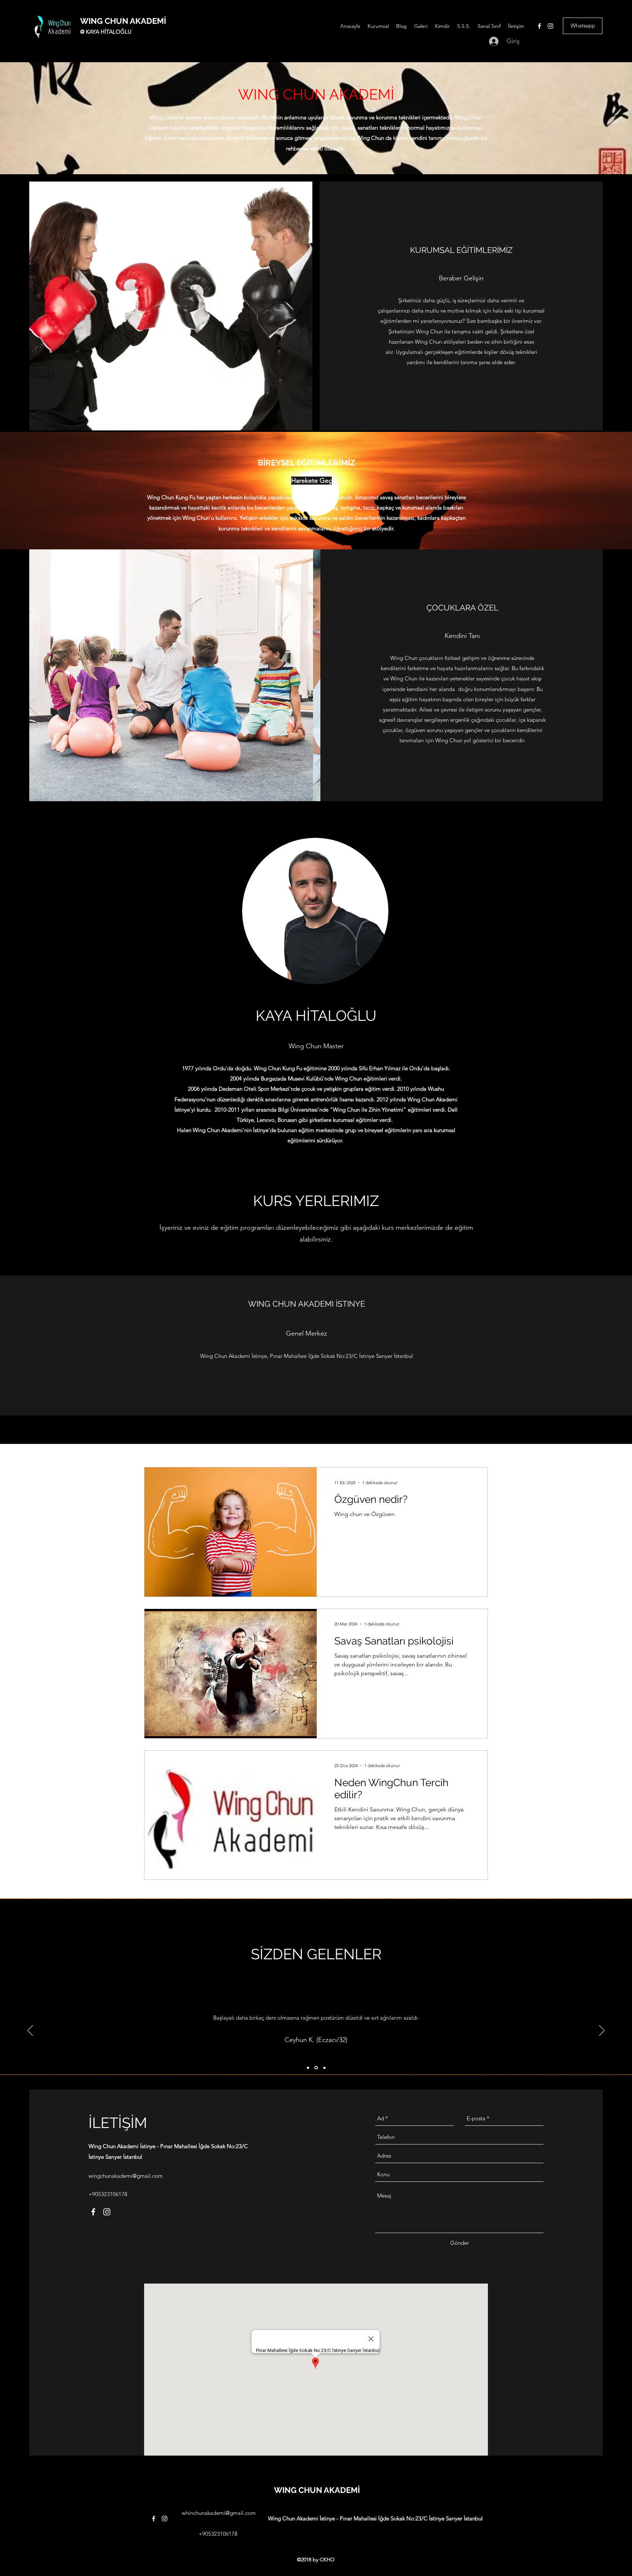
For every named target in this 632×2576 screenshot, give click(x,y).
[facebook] (539, 26)
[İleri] (602, 2031)
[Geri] (30, 2031)
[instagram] (550, 26)
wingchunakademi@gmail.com (126, 2176)
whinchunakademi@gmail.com (219, 2513)
